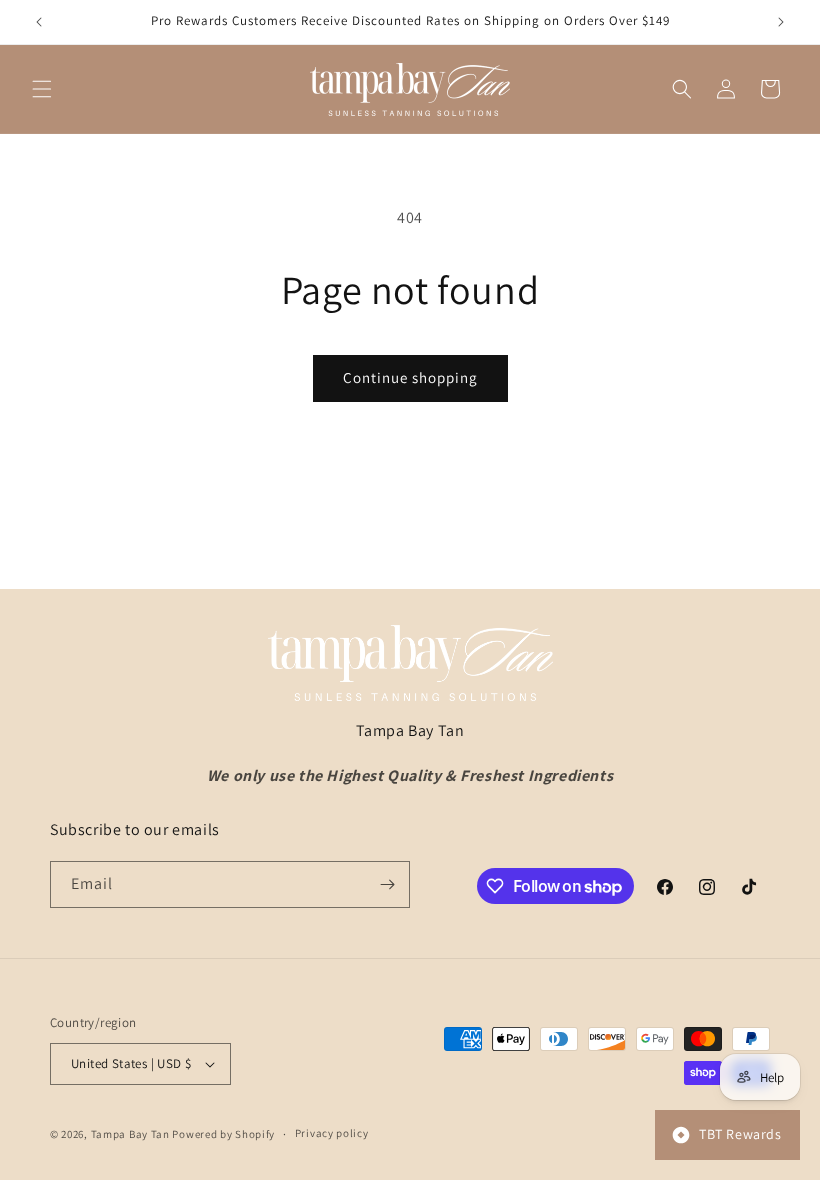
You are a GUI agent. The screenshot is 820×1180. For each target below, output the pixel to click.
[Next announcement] (781, 22)
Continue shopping (410, 377)
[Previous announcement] (39, 22)
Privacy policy (332, 1133)
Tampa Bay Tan (130, 1134)
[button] (42, 89)
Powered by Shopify (223, 1134)
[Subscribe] (387, 884)
